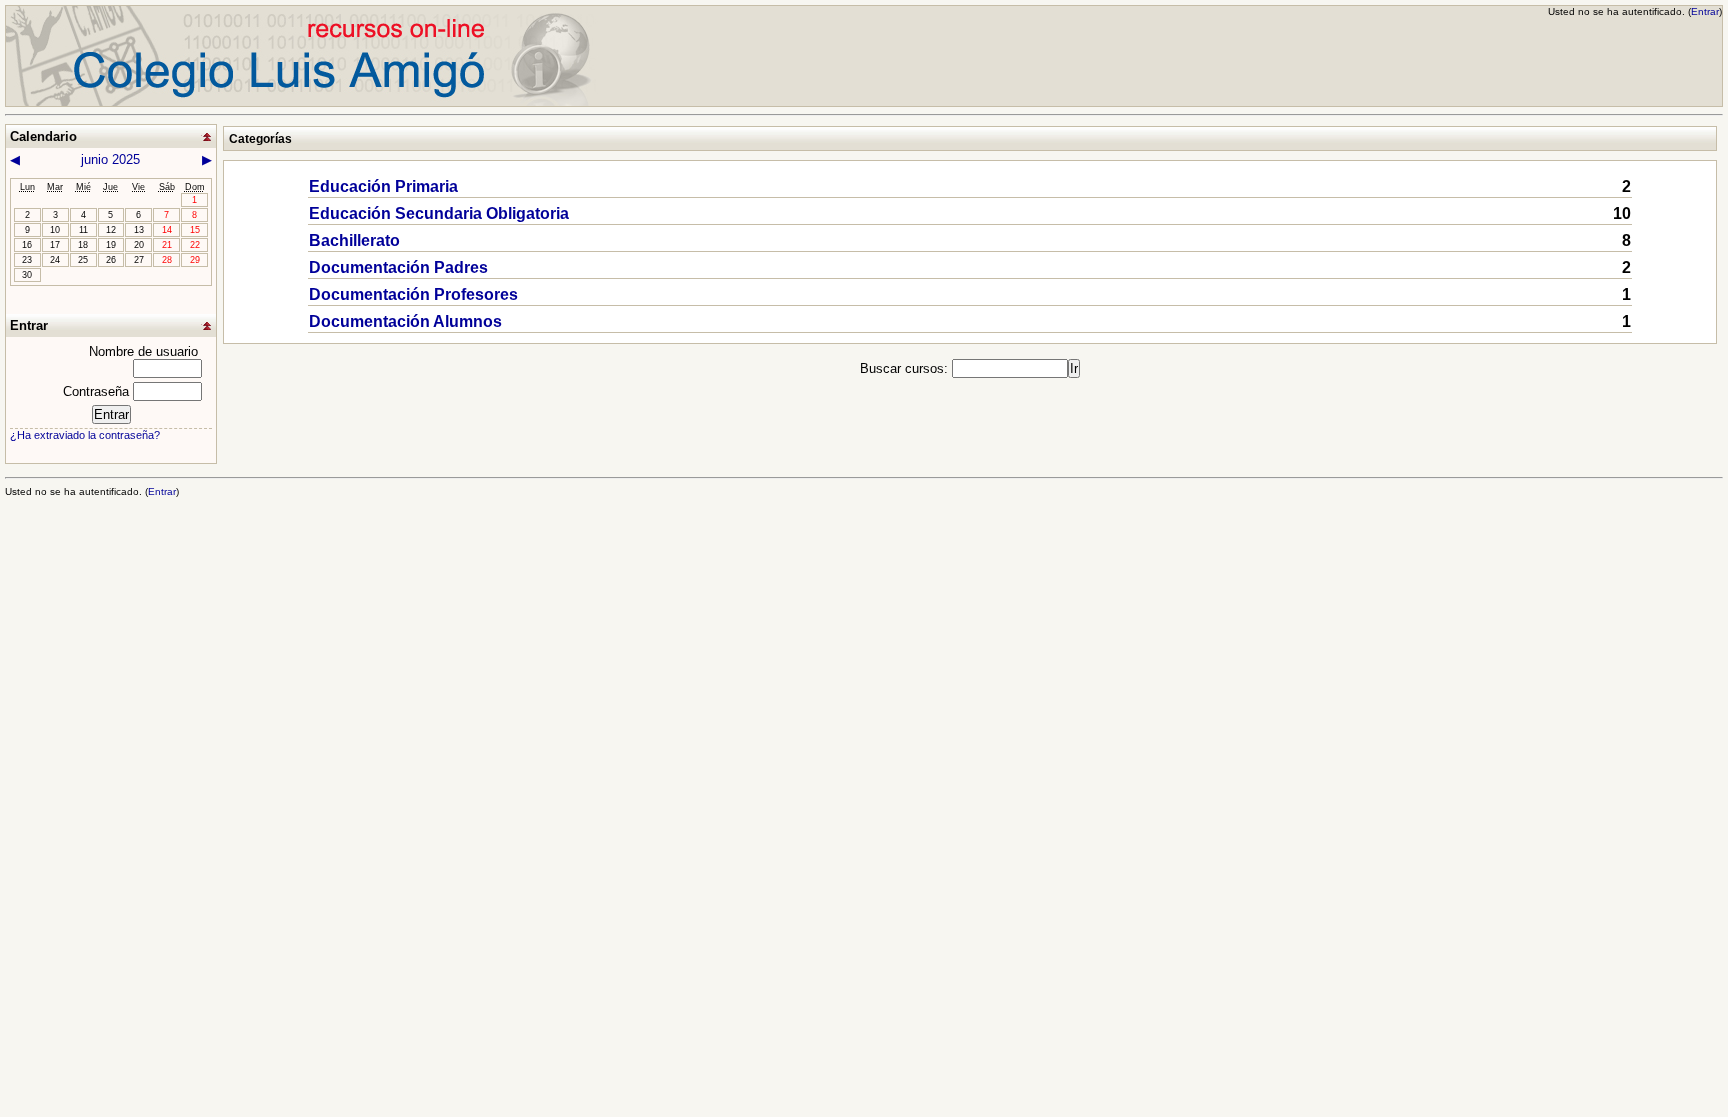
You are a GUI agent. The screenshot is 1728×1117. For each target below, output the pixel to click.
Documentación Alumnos (405, 321)
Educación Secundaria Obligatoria (439, 213)
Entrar (1705, 11)
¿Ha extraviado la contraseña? (85, 435)
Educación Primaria (383, 186)
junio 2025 (110, 159)
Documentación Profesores (413, 294)
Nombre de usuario (143, 351)
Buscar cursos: (906, 368)
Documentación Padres (398, 267)
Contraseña (96, 391)
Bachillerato (354, 240)
